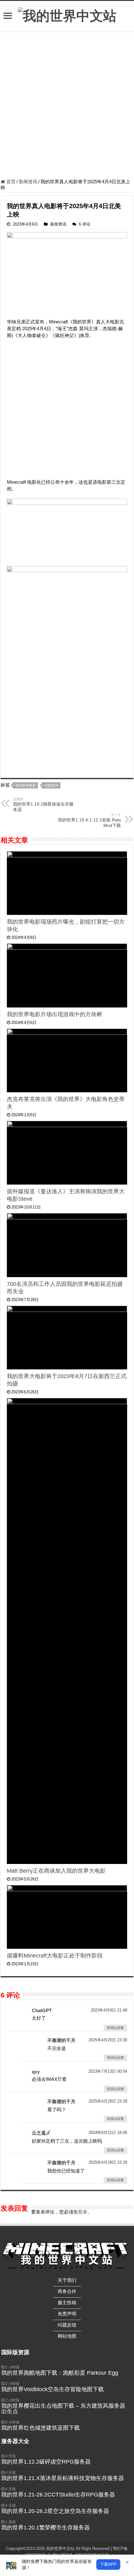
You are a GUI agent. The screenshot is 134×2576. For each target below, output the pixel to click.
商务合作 (67, 2291)
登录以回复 (115, 2028)
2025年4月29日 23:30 (108, 2040)
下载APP (108, 2564)
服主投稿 (67, 2302)
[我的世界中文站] (67, 15)
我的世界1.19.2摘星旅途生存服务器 (43, 805)
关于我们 (67, 2280)
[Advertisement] (67, 106)
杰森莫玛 (51, 785)
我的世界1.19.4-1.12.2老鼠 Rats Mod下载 (89, 820)
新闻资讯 (28, 182)
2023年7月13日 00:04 (108, 2071)
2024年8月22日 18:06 (108, 2133)
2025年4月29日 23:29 (108, 2101)
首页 (10, 182)
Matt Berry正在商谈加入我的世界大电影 (56, 1871)
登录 (83, 2212)
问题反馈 (67, 2325)
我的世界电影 (26, 785)
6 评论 (85, 224)
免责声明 (67, 2314)
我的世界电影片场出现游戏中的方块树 (55, 1014)
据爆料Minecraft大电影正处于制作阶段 (55, 1956)
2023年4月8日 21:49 (109, 2010)
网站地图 (67, 2336)
